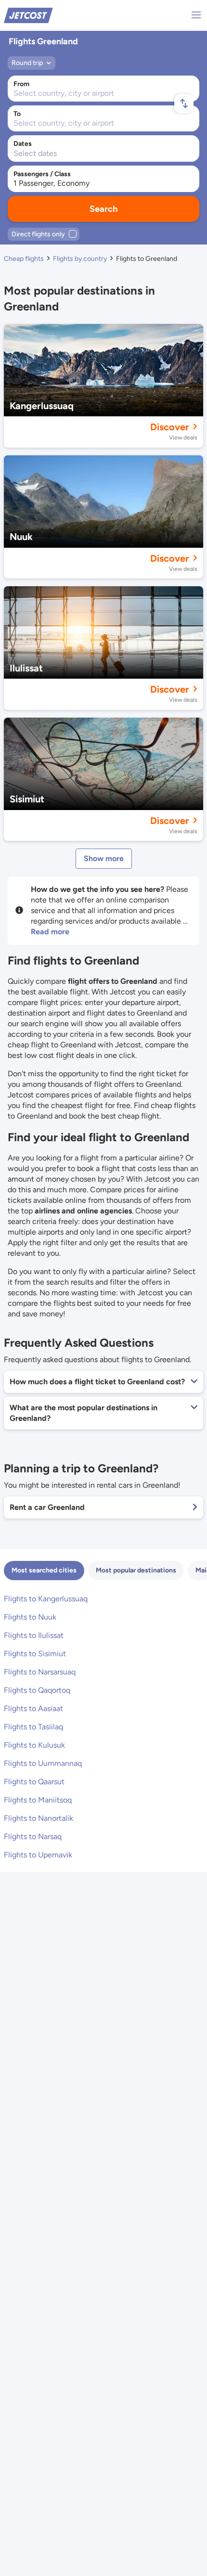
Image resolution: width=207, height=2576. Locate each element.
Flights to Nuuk (30, 1617)
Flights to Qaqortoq (37, 1690)
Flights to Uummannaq (43, 1763)
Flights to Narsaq (33, 1836)
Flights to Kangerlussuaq (46, 1599)
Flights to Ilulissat (34, 1635)
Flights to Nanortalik (39, 1818)
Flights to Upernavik (38, 1855)
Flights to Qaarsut (34, 1782)
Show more (104, 858)
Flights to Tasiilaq (33, 1727)
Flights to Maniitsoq (38, 1800)
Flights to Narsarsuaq (40, 1672)
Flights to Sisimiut (35, 1654)
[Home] (28, 15)
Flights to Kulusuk (34, 1745)
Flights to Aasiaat (33, 1708)
